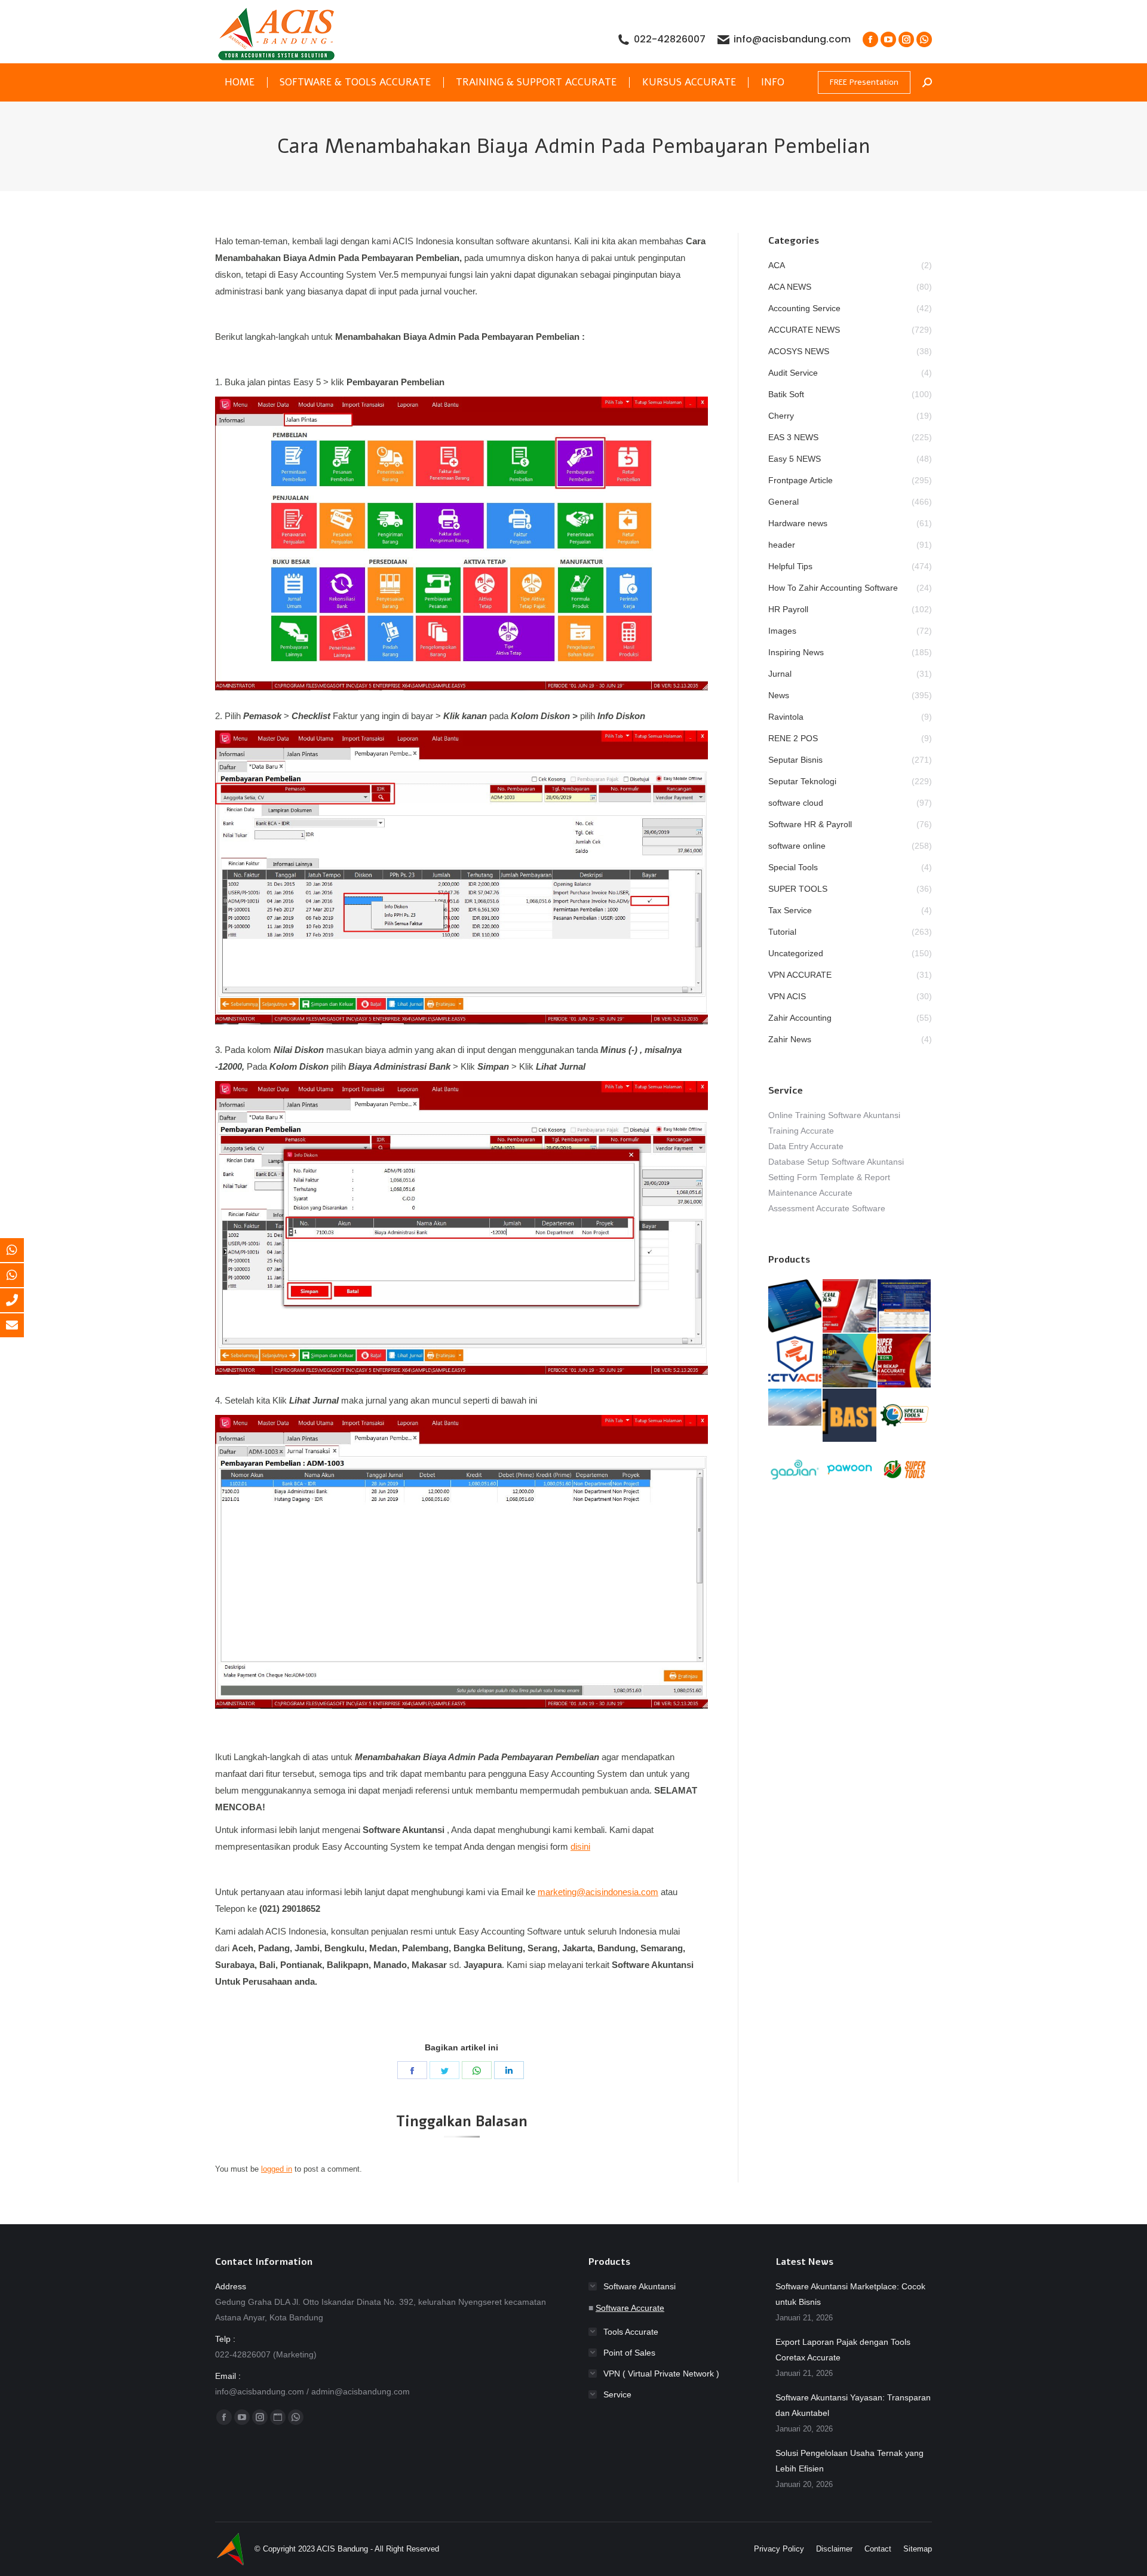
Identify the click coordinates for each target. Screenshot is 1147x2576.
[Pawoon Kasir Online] (850, 1470)
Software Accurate (630, 2308)
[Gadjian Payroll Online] (795, 1470)
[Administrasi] (21, 1275)
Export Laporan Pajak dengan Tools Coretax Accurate (843, 2350)
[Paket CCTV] (795, 1361)
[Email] (21, 1325)
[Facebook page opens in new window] (870, 39)
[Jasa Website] (850, 1416)
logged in (277, 2169)
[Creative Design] (850, 1361)
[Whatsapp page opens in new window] (924, 39)
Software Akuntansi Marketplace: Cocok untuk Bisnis (850, 2294)
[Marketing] (21, 1250)
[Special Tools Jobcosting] (905, 1416)
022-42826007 (670, 39)
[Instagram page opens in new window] (906, 39)
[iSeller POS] (795, 1307)
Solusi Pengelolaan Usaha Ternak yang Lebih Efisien (849, 2461)
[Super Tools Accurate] (905, 1470)
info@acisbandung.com (792, 39)
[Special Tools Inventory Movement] (795, 1408)
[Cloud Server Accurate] (905, 1307)
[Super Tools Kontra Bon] (905, 1361)
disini (580, 1846)
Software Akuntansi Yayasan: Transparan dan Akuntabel (853, 2405)
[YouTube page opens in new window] (888, 39)
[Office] (21, 1300)
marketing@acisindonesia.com (598, 1892)
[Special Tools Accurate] (850, 1307)
